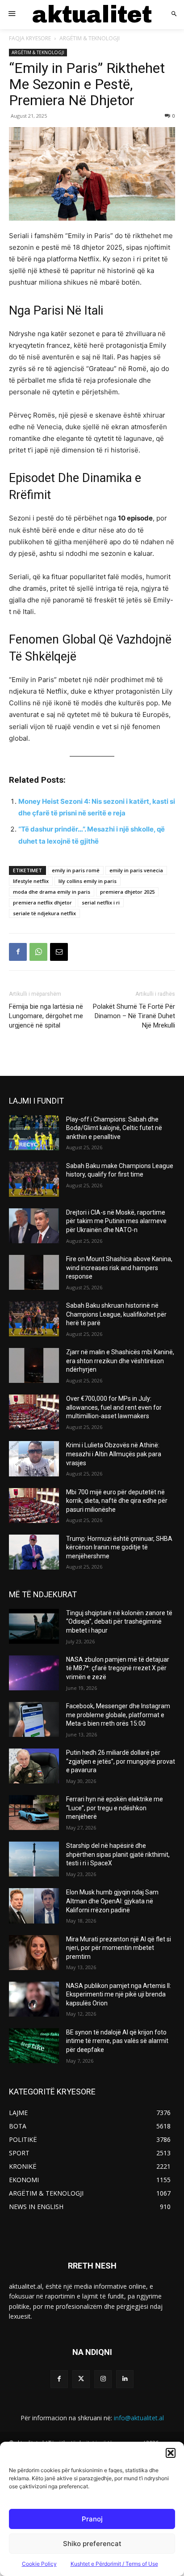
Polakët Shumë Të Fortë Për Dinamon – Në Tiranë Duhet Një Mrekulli (134, 1016)
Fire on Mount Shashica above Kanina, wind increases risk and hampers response (119, 1268)
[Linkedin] (125, 2379)
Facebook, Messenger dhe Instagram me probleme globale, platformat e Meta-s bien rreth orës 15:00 (118, 1715)
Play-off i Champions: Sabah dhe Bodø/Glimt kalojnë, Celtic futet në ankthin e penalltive (114, 1128)
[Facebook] (18, 952)
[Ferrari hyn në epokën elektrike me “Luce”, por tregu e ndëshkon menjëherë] (34, 1813)
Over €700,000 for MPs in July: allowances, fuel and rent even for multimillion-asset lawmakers (114, 1407)
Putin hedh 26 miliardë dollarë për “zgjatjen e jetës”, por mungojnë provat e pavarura (121, 1761)
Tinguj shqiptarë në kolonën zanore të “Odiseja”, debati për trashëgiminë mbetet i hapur (119, 1622)
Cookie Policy (39, 2564)
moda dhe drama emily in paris (52, 892)
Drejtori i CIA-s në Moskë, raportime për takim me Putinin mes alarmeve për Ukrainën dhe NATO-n (116, 1221)
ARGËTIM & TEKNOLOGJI (90, 38)
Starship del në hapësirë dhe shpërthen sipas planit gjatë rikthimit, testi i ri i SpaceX (118, 1854)
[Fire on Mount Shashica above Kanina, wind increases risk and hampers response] (34, 1272)
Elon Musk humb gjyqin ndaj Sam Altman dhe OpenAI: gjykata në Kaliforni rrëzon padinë (112, 1901)
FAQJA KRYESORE (30, 38)
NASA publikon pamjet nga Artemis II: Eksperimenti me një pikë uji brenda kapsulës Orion (119, 1994)
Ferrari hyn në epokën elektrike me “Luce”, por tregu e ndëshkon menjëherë (115, 1808)
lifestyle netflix (31, 881)
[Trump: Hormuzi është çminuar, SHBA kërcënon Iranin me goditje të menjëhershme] (34, 1552)
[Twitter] (81, 2379)
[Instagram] (103, 2379)
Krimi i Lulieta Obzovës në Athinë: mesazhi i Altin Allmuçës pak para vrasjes (114, 1454)
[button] (171, 2453)
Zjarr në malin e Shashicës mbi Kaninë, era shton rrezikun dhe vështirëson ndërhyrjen (120, 1361)
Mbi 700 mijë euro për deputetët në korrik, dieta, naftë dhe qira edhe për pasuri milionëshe (117, 1501)
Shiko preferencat (92, 2544)
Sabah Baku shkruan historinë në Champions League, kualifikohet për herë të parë (116, 1314)
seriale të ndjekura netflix (44, 913)
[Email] (59, 952)
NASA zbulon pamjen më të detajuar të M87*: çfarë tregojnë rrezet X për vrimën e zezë (118, 1668)
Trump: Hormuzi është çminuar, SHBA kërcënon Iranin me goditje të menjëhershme (119, 1547)
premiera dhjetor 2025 (127, 892)
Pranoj (92, 2519)
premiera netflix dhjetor (42, 902)
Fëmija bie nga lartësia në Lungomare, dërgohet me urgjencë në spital (46, 1016)
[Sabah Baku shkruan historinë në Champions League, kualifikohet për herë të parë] (34, 1319)
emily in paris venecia (136, 870)
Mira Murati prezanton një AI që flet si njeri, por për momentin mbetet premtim (119, 1948)
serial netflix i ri (101, 902)
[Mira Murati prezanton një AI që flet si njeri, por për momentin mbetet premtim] (34, 1953)
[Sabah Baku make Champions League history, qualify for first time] (34, 1179)
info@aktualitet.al (139, 2418)
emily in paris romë (76, 870)
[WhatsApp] (38, 952)
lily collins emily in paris (88, 881)
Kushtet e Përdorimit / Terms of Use (114, 2564)
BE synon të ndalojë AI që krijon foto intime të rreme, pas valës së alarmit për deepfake (117, 2041)
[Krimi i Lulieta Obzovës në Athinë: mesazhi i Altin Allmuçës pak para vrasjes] (34, 1459)
